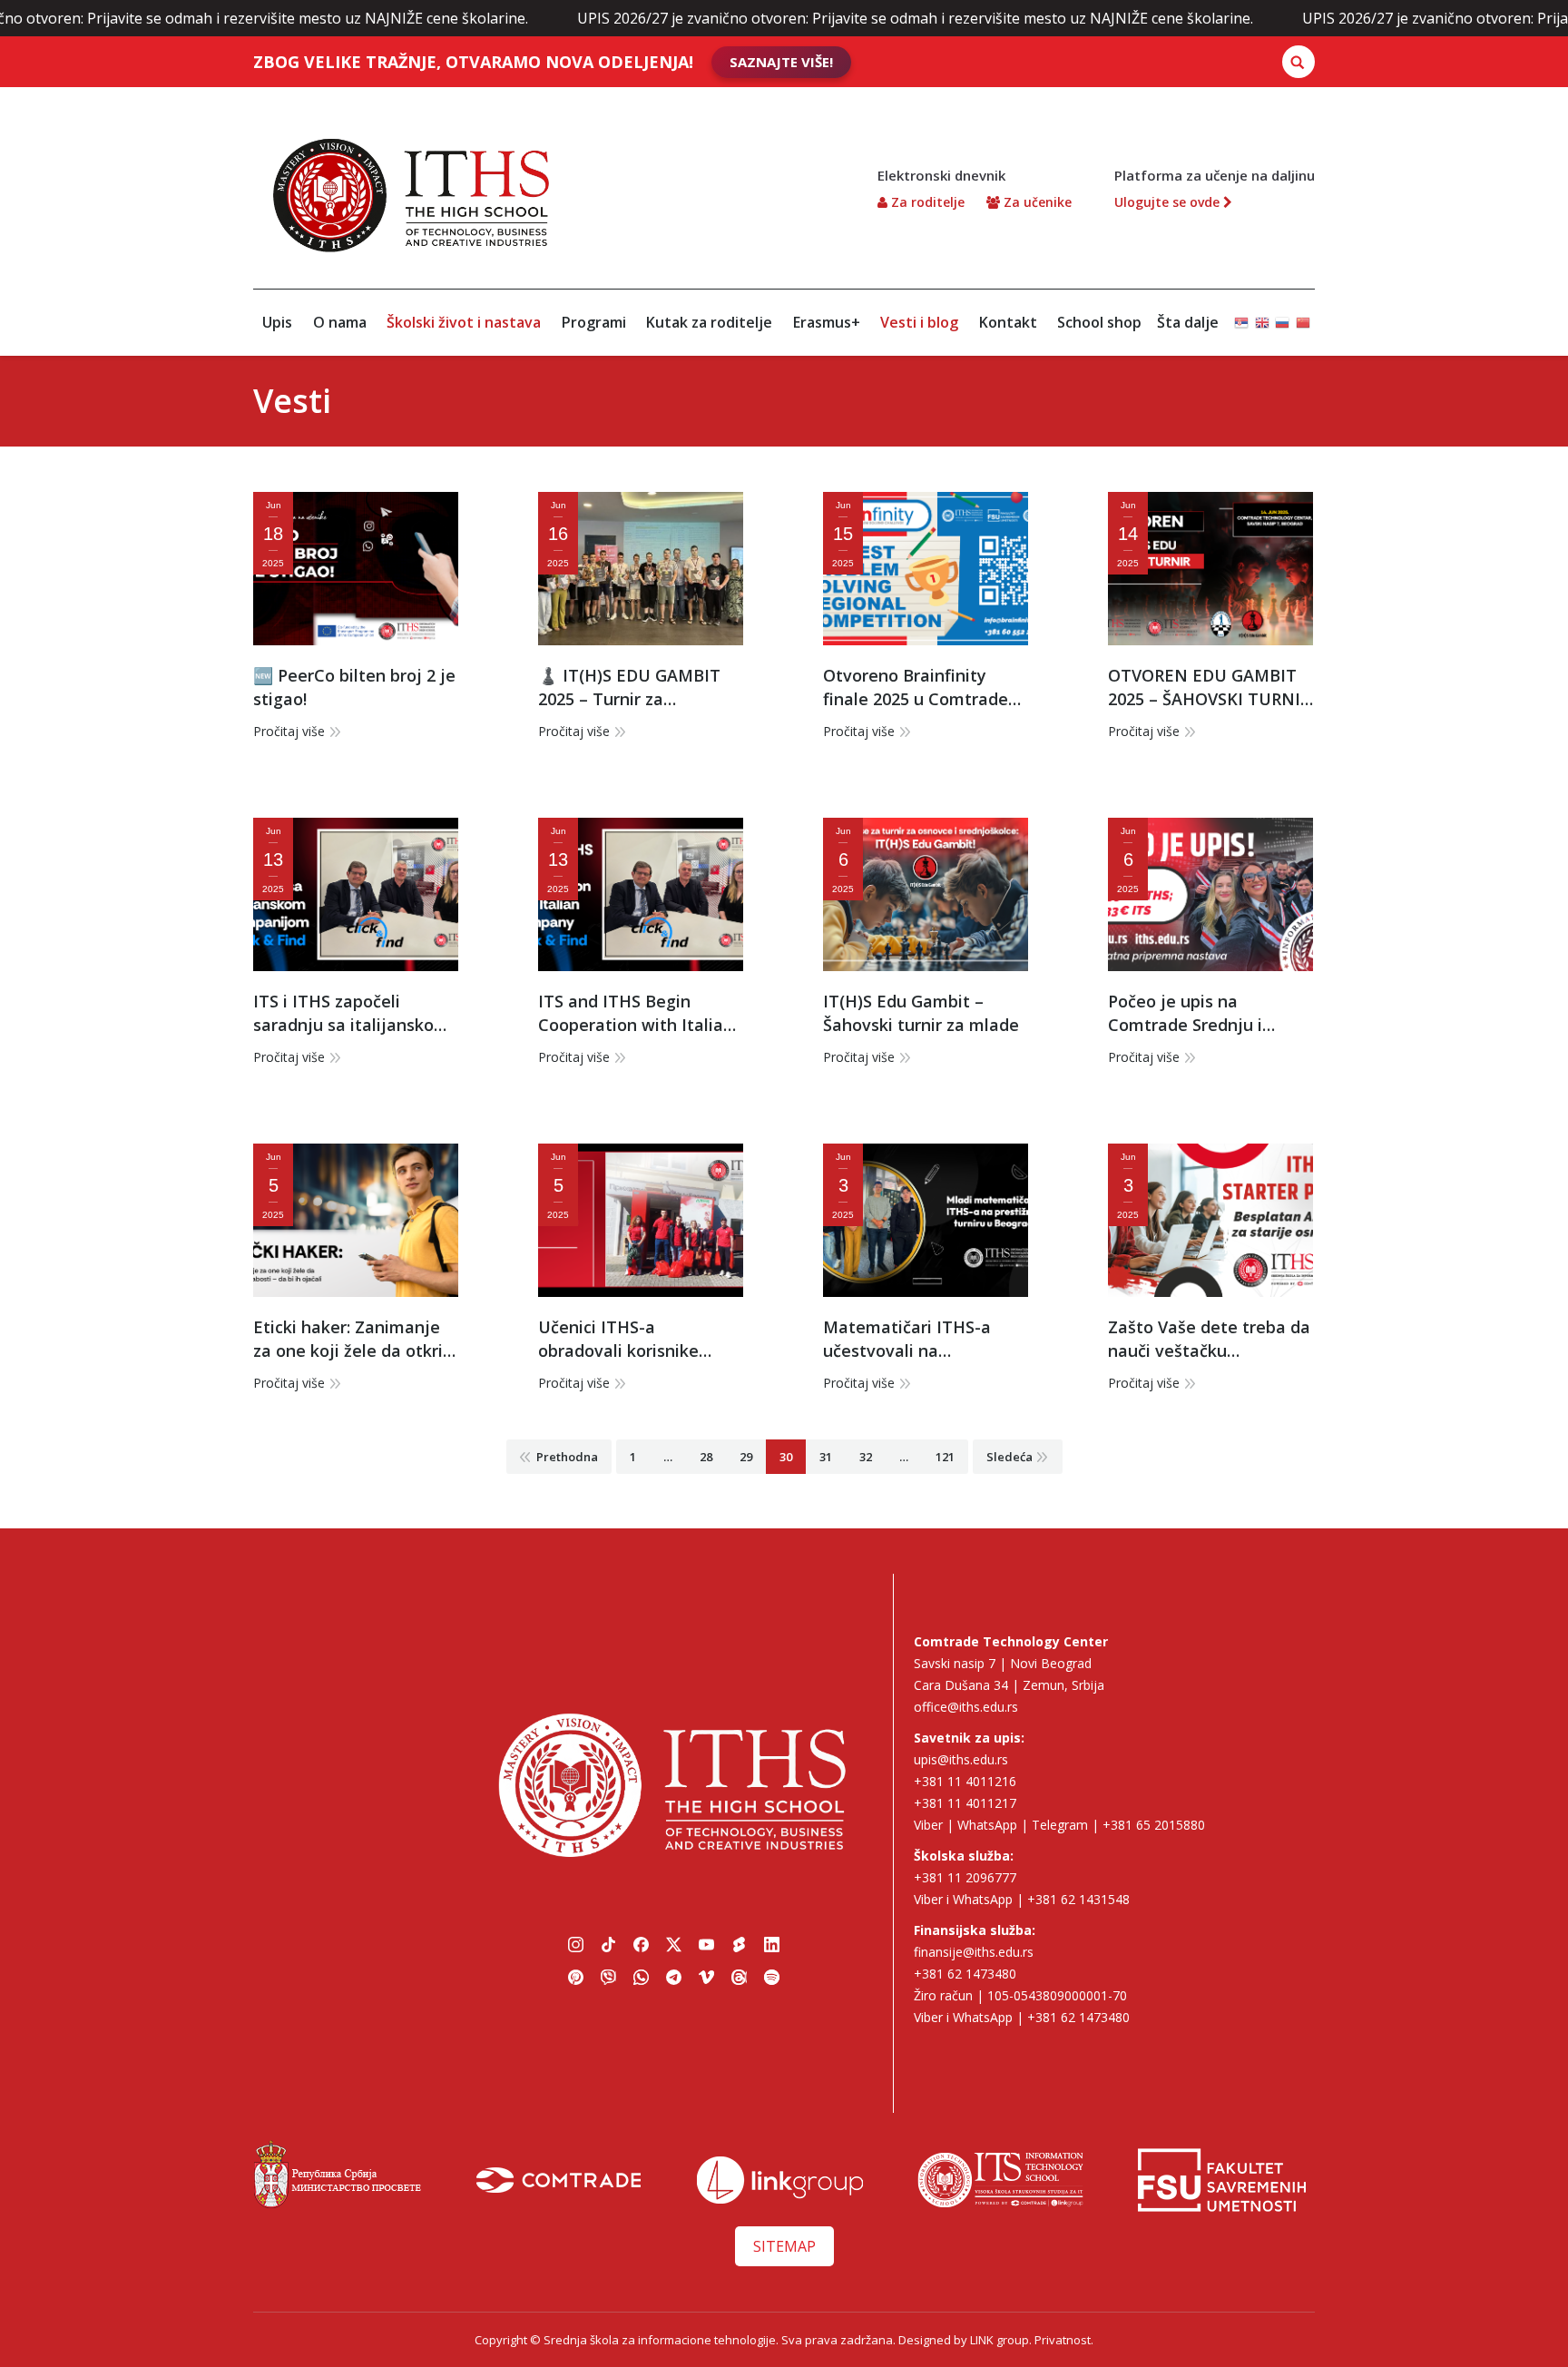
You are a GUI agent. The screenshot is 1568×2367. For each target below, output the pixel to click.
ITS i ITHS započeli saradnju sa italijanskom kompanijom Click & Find (352, 1013)
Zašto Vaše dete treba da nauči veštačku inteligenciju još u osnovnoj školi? (1209, 1339)
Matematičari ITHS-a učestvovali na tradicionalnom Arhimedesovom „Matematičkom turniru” (921, 1339)
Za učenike (1036, 202)
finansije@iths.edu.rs (974, 1952)
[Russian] (1282, 314)
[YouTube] (706, 1944)
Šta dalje (1188, 322)
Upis (277, 322)
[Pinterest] (575, 1977)
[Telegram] (673, 1977)
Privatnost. (1064, 2340)
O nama (340, 322)
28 (706, 1457)
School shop (1099, 322)
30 (786, 1457)
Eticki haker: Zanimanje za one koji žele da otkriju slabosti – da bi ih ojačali (356, 1339)
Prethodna (567, 1457)
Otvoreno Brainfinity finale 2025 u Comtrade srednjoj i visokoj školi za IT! (922, 688)
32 (866, 1457)
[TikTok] (608, 1944)
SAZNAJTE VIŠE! (781, 62)
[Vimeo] (706, 1977)
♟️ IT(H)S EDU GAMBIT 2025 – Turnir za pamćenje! (629, 688)
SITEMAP (784, 2246)
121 (945, 1457)
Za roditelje (926, 202)
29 (746, 1457)
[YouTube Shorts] (739, 1944)
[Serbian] (1241, 314)
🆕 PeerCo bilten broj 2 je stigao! (354, 687)
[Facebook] (641, 1944)
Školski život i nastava (464, 322)
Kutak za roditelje (709, 322)
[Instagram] (575, 1944)
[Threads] (739, 1977)
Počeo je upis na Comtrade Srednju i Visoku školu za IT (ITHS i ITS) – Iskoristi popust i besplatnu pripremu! (1207, 1013)
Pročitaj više (289, 731)
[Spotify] (771, 1977)
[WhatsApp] (641, 1977)
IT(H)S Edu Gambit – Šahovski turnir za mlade (921, 1013)
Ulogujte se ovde (1169, 202)
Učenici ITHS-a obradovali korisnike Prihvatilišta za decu (619, 1339)
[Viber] (608, 1977)
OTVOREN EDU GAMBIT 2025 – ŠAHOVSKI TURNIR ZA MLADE (1209, 688)
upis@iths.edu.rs (961, 1759)
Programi (594, 322)
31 (826, 1457)
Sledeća (1009, 1457)
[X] (673, 1944)
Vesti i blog (919, 322)
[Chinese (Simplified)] (1303, 314)
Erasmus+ (827, 322)
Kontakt (1008, 322)
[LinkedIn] (771, 1944)
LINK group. (1001, 2340)
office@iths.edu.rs (966, 1707)
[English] (1262, 314)
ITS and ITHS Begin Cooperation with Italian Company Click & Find (636, 1013)
